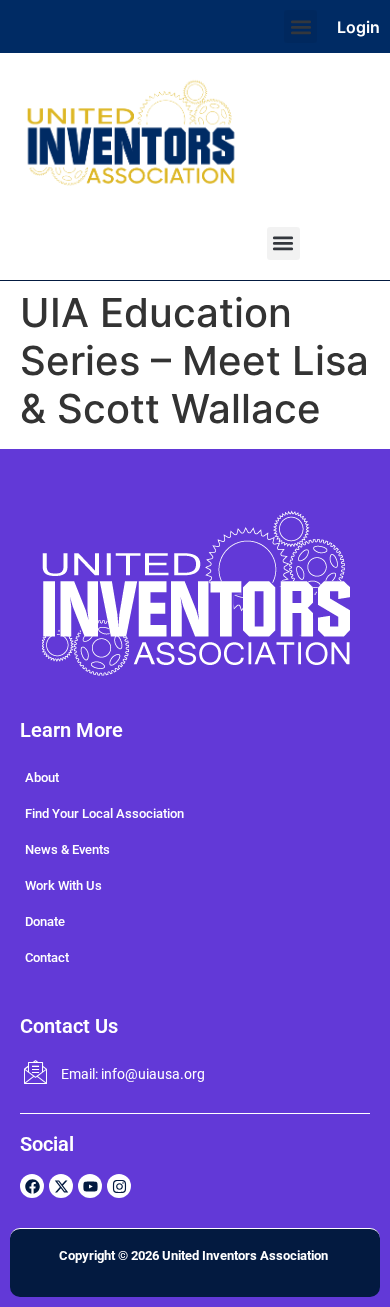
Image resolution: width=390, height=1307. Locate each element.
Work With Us (63, 885)
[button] (300, 26)
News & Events (67, 849)
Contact (47, 957)
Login (358, 27)
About (42, 777)
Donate (45, 921)
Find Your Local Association (104, 813)
